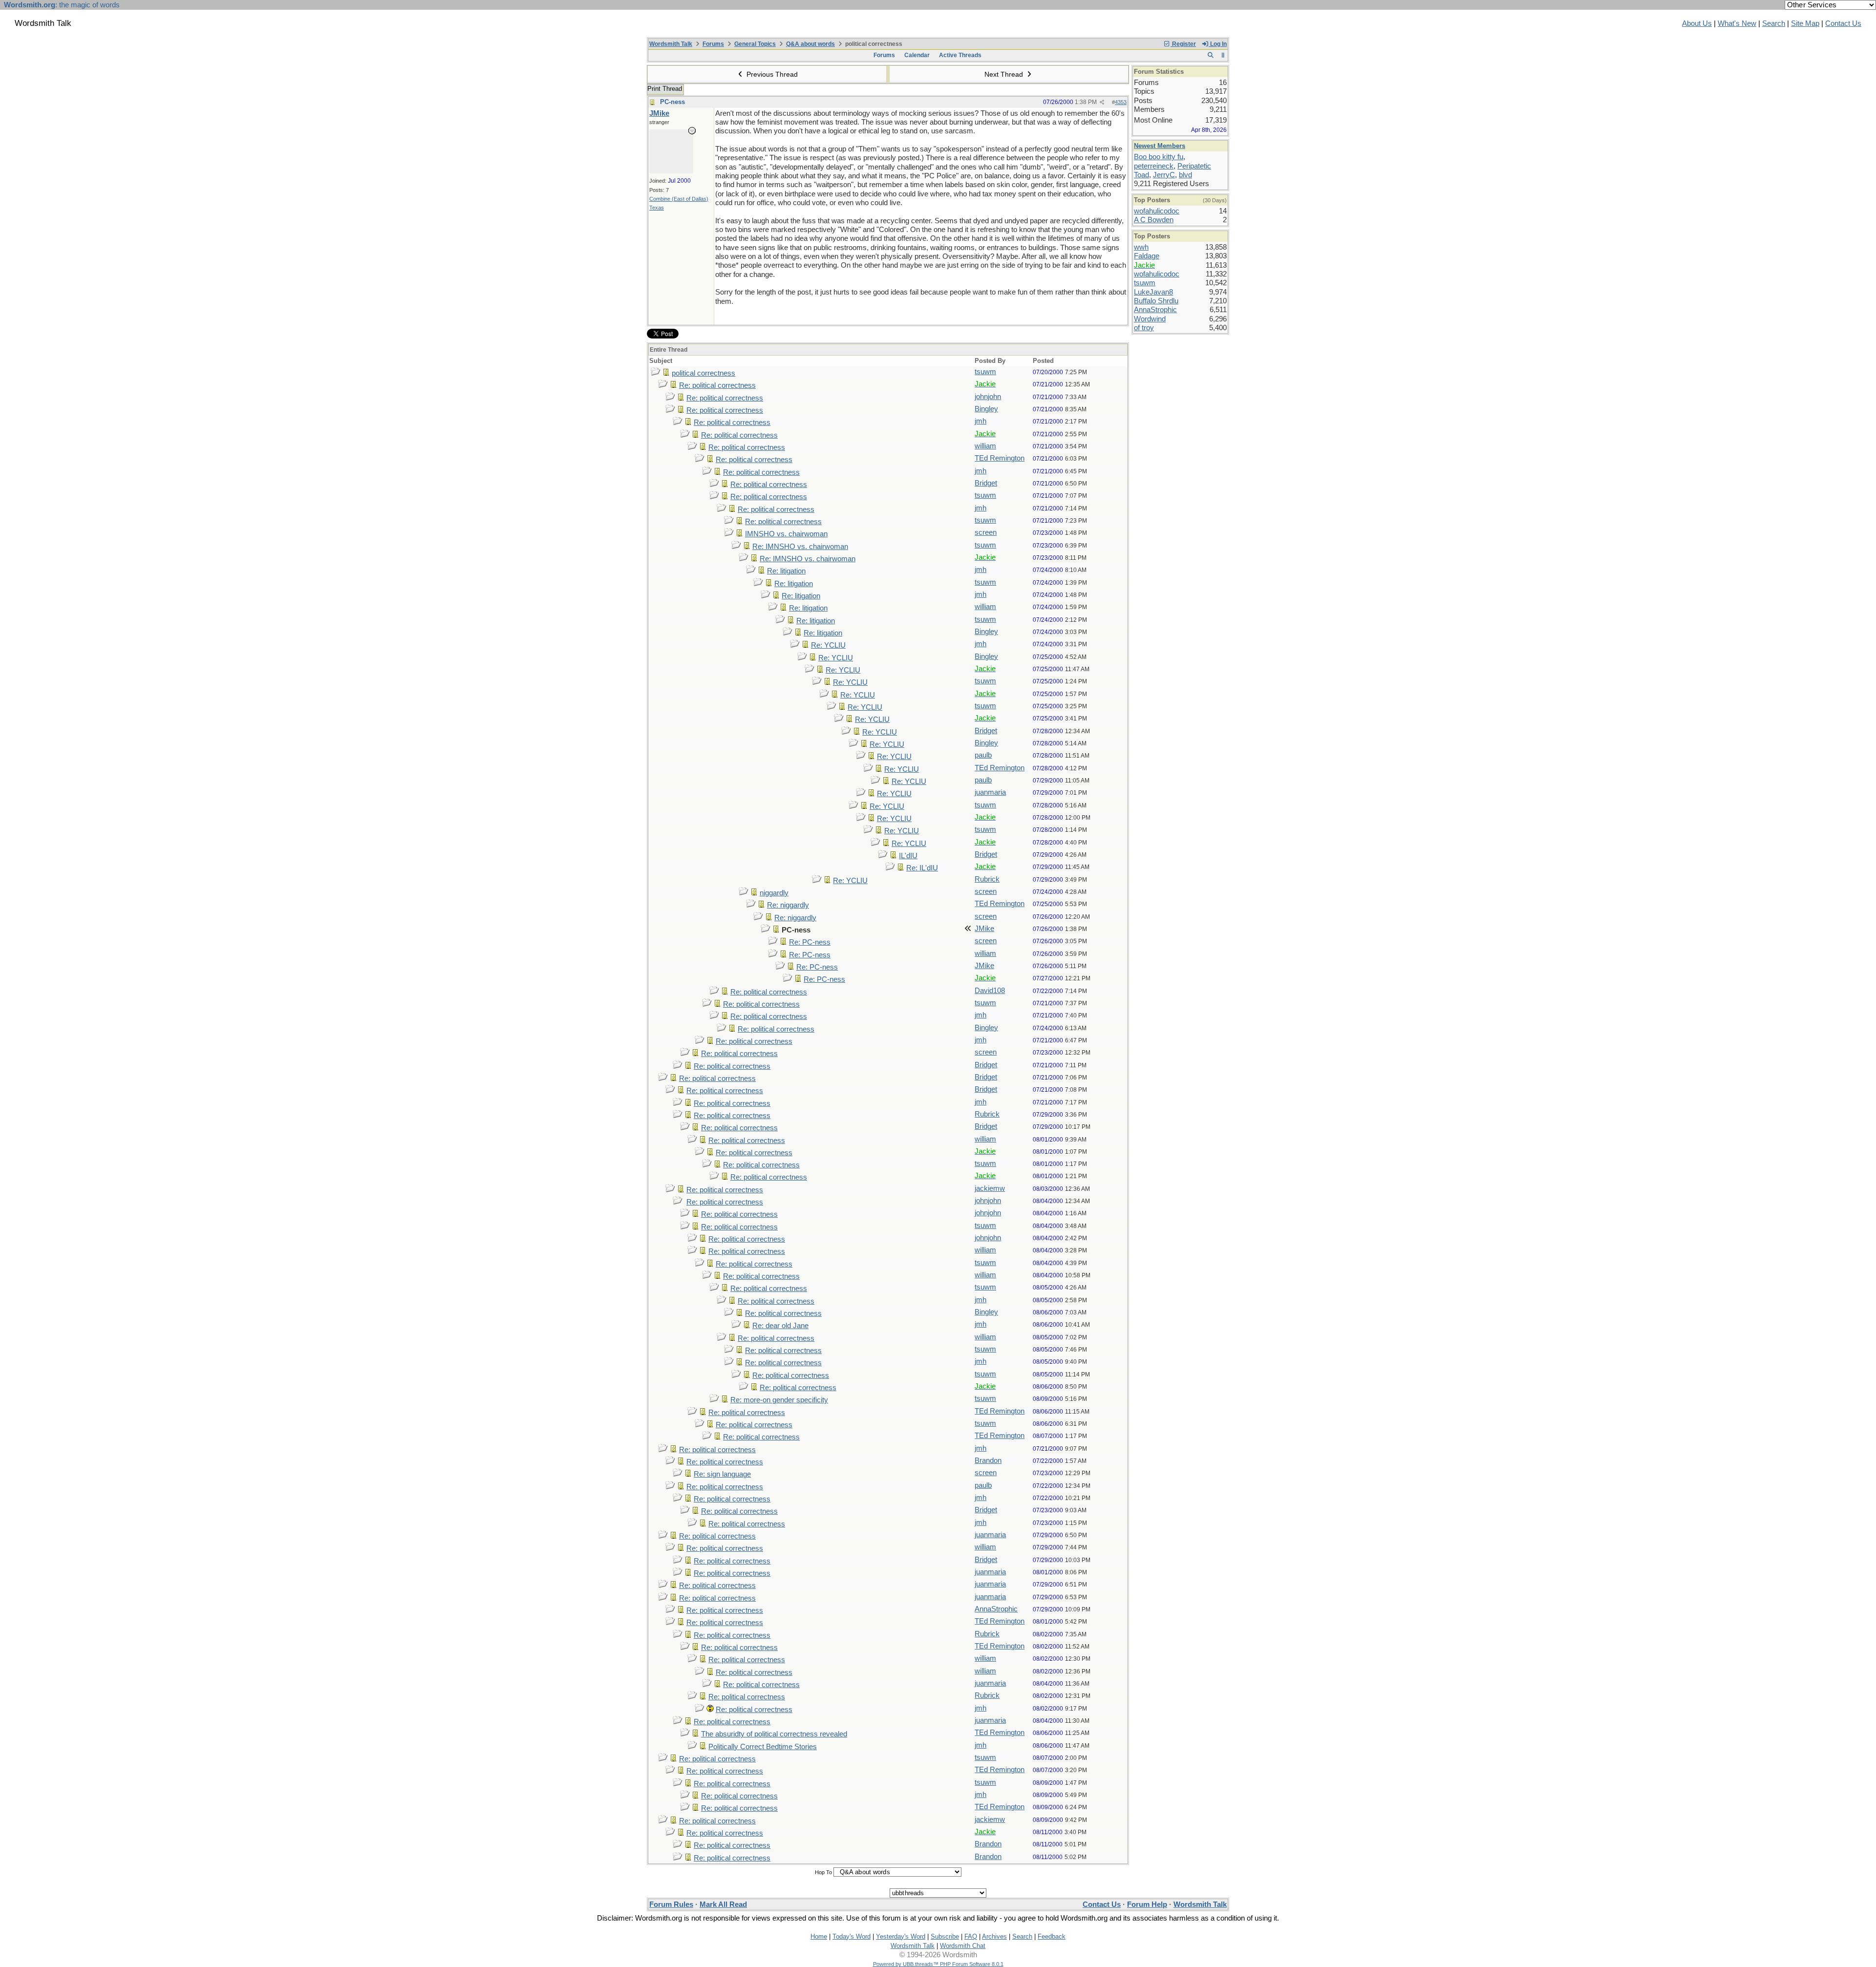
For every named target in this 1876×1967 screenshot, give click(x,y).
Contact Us (1843, 23)
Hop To (823, 1872)
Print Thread (665, 89)
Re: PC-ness (810, 942)
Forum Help (1147, 1904)
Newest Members (1160, 146)
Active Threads (960, 55)
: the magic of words (62, 5)
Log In (1218, 44)
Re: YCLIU (828, 645)
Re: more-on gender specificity (779, 1400)
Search (1774, 23)
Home (819, 1936)
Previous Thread (771, 74)
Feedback (1052, 1936)
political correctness (703, 373)
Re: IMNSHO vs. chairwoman (800, 547)
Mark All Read (723, 1904)
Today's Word (852, 1936)
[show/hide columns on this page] (1223, 55)
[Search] (1210, 55)
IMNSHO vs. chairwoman (786, 534)
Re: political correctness (717, 385)
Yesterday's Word (901, 1936)
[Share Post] (1102, 102)
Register (1183, 44)
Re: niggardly (788, 905)
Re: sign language (722, 1474)
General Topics (755, 44)
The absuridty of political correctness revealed (774, 1734)
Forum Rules (671, 1904)
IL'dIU (908, 856)
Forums (713, 44)
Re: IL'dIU (922, 868)
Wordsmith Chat (963, 1946)
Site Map (1805, 23)
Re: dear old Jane (780, 1326)
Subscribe (945, 1936)
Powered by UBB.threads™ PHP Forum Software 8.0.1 (938, 1964)
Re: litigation (786, 571)
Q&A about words (810, 44)
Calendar (917, 55)
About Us (1697, 23)
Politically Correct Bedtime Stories (763, 1747)
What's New (1737, 23)
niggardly (774, 893)
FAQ (971, 1936)
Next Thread (1005, 74)
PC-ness (672, 102)
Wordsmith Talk (671, 44)
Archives (994, 1936)
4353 (1121, 102)
